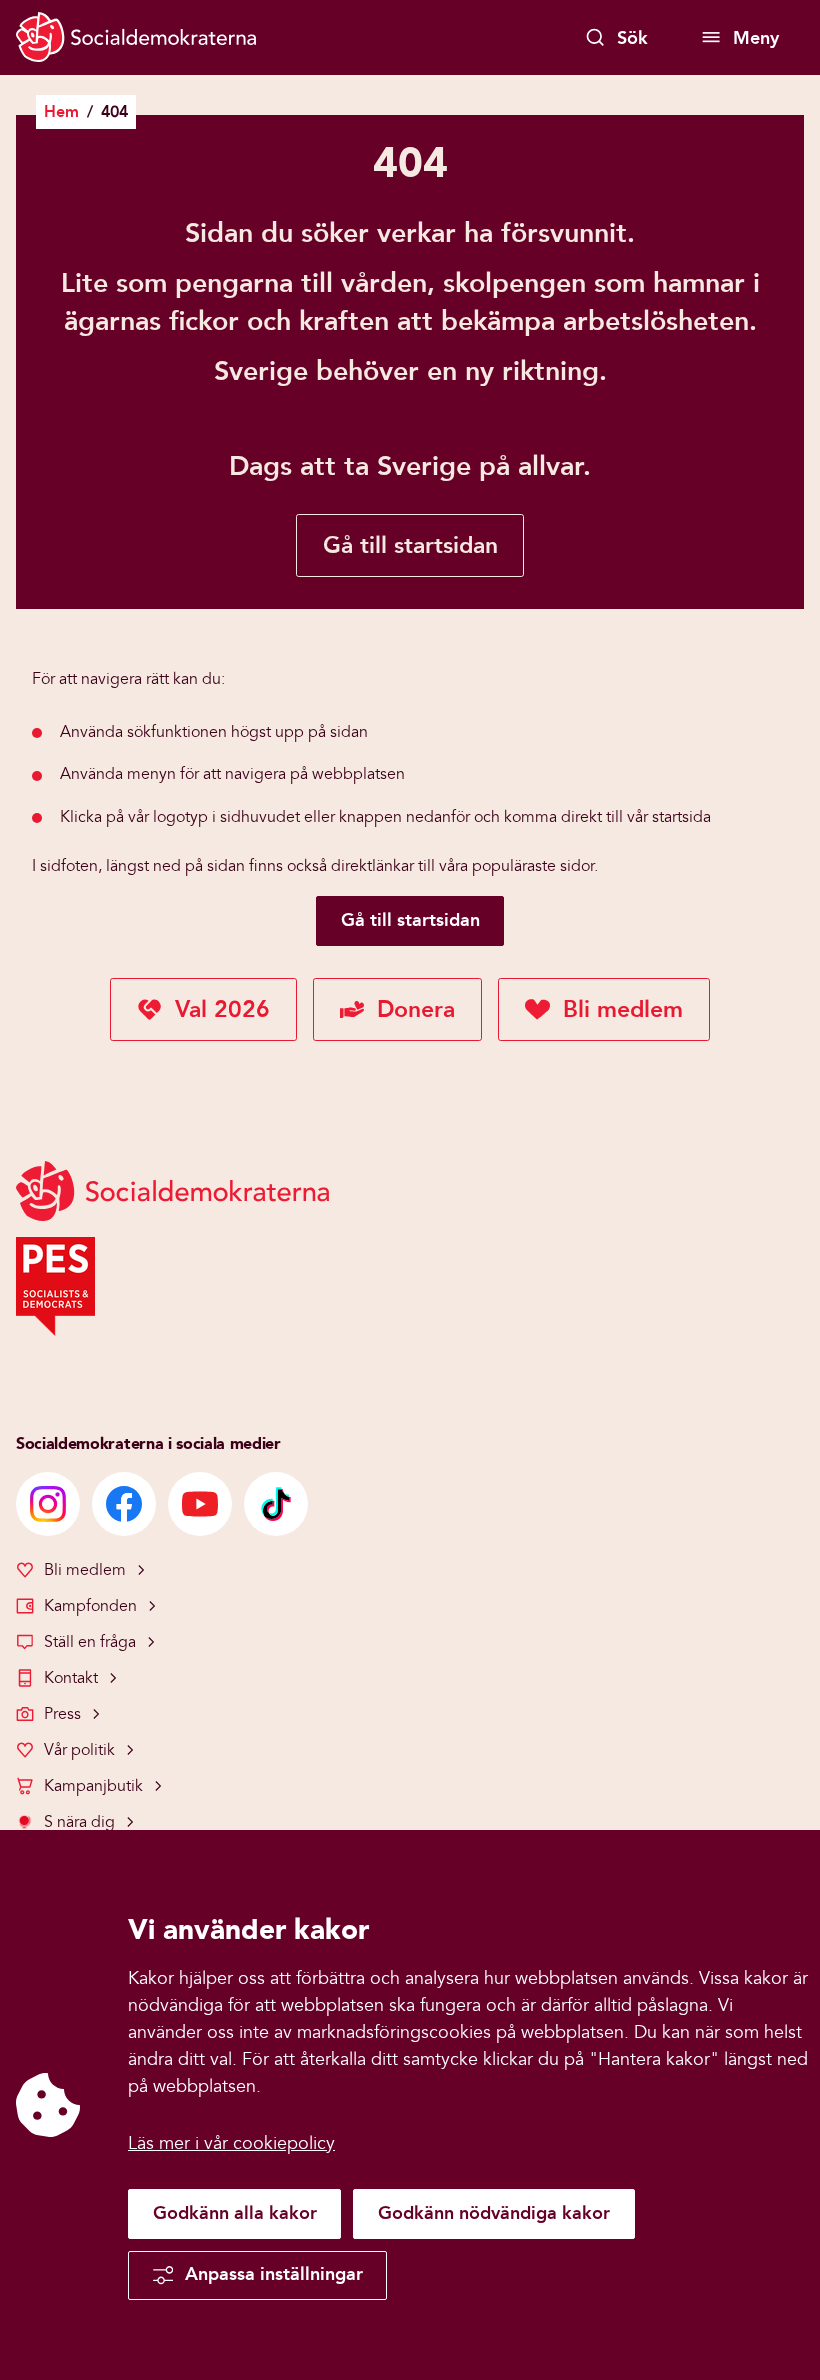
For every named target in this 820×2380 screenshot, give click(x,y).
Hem (61, 111)
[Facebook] (124, 1504)
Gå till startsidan (410, 545)
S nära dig (79, 1822)
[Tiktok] (276, 1504)
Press (62, 1714)
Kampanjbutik (93, 1786)
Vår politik (79, 1750)
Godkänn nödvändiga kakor (494, 2213)
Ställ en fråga (90, 1642)
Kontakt (71, 1678)
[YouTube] (200, 1504)
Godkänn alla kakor (235, 2213)
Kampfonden (90, 1606)
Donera (416, 1009)
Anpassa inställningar (274, 2274)
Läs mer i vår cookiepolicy (231, 2143)
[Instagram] (48, 1504)
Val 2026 (222, 1009)
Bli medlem (623, 1009)
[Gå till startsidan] (136, 39)
